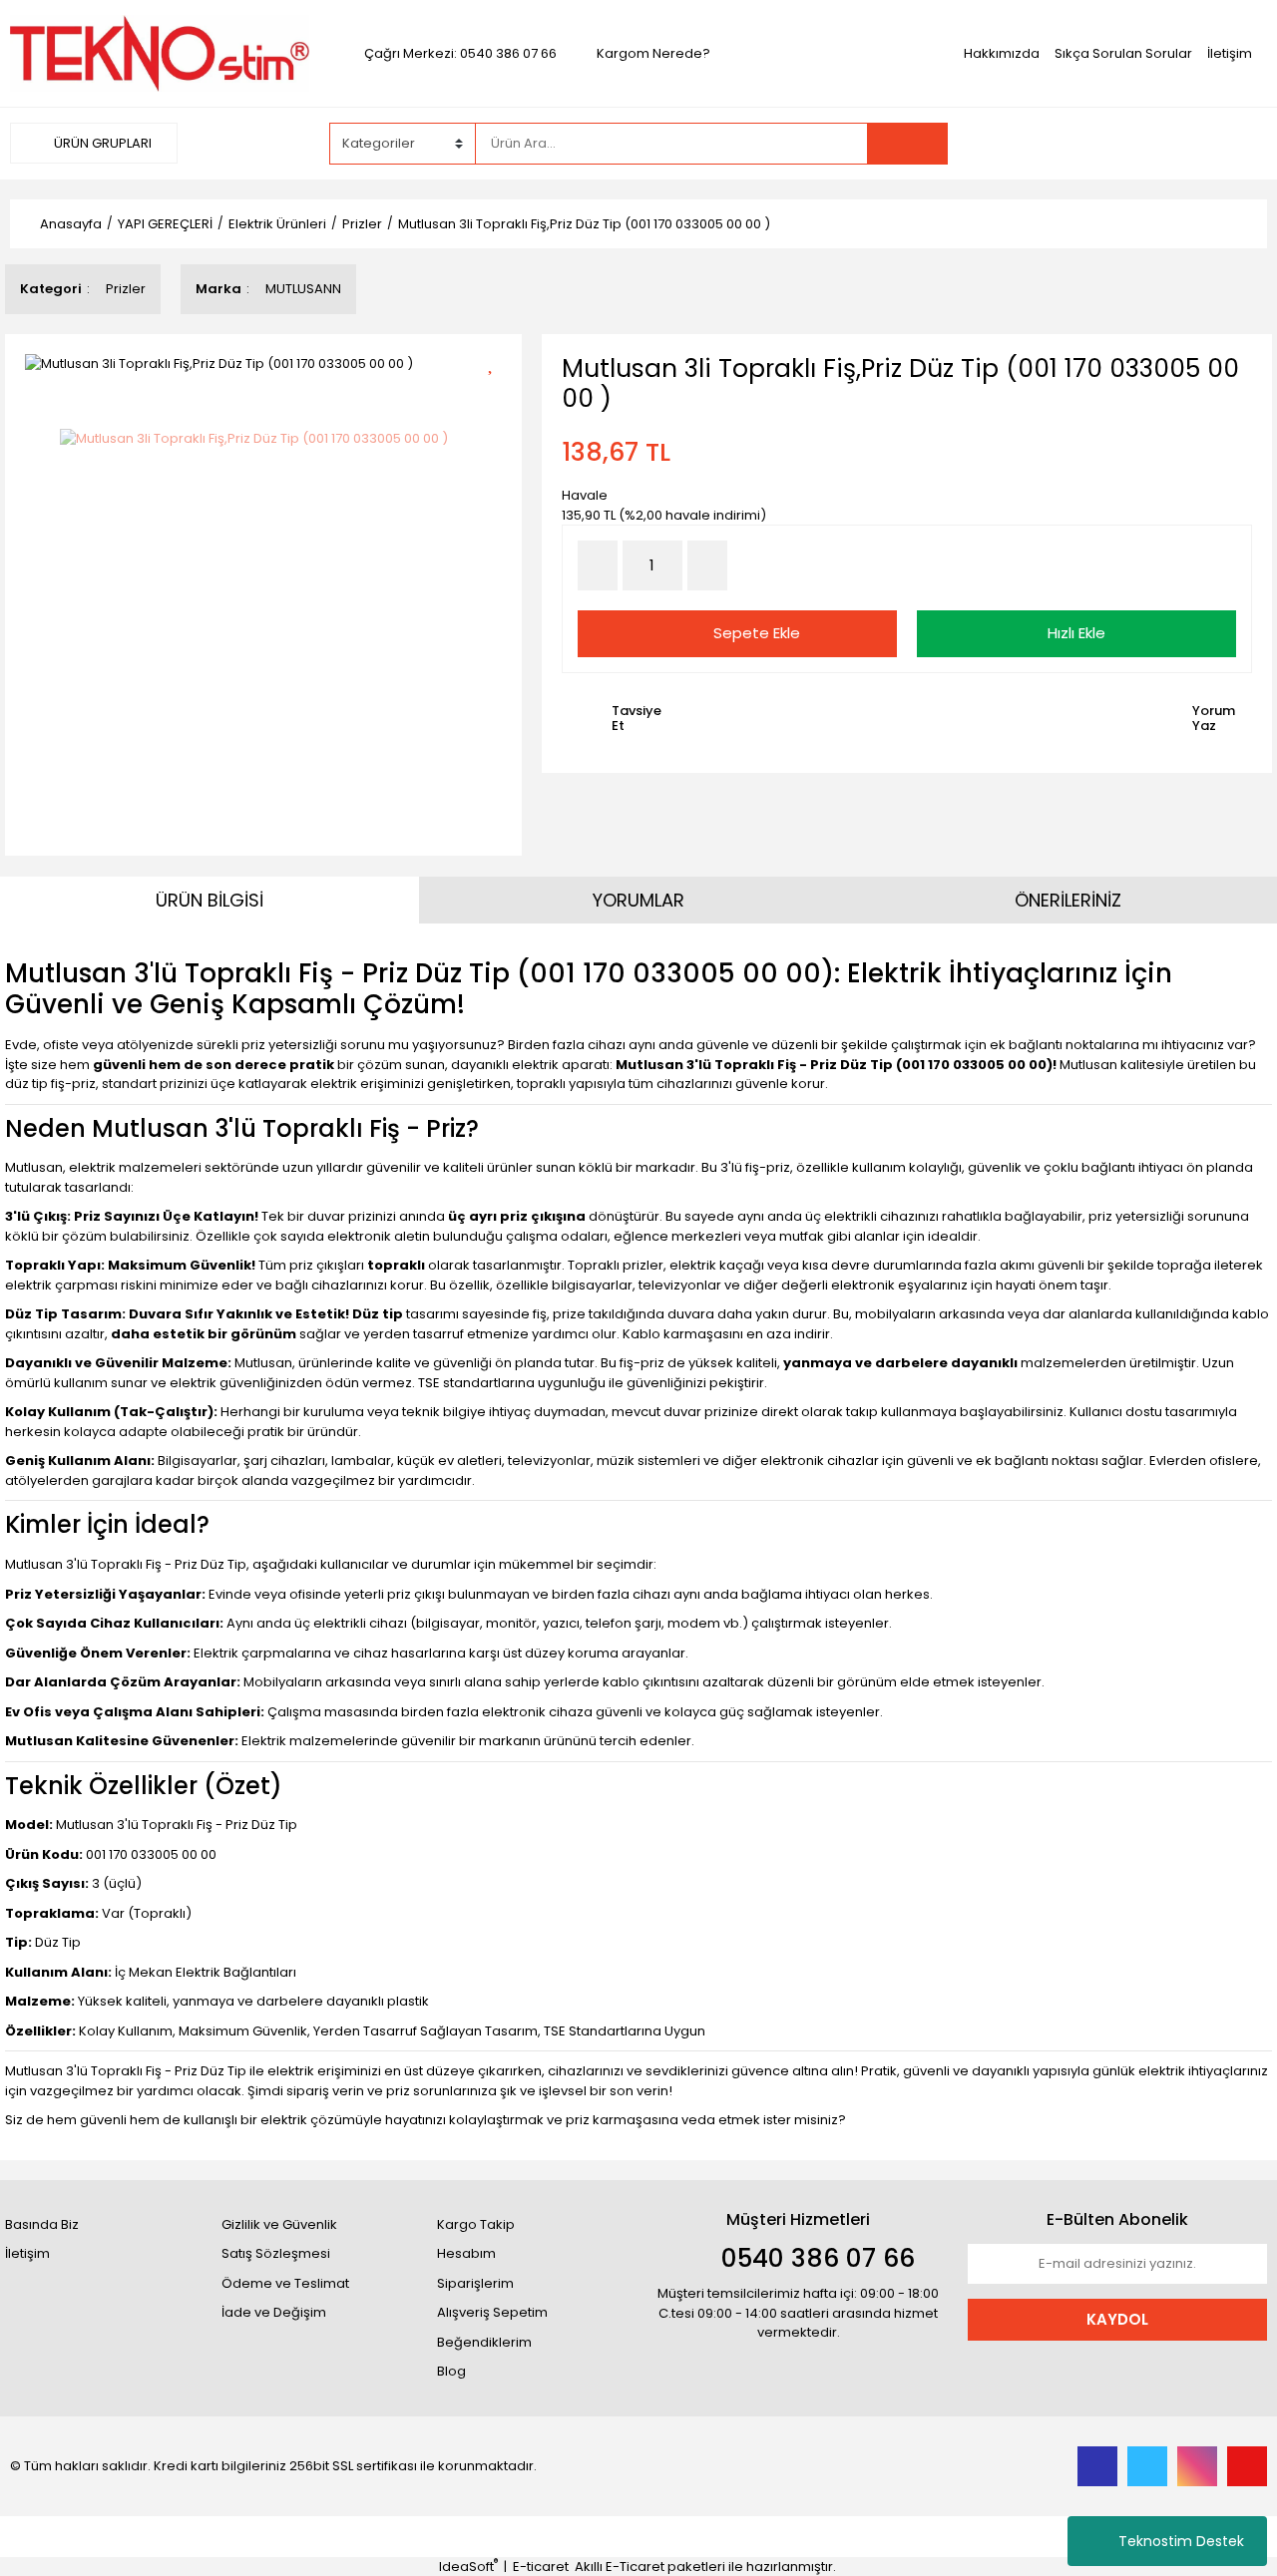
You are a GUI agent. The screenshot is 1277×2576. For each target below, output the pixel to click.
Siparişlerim (475, 2283)
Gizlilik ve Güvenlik (279, 2224)
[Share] (497, 396)
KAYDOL (1117, 2319)
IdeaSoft (468, 2567)
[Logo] (160, 52)
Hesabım (466, 2253)
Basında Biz (42, 2224)
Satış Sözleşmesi (276, 2253)
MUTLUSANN (303, 289)
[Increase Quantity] (707, 565)
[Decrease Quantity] (598, 565)
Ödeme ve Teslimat (285, 2283)
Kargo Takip (476, 2224)
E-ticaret (541, 2567)
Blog (451, 2371)
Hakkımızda (1002, 53)
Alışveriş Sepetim (492, 2312)
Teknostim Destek (1181, 2541)
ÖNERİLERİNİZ (1068, 900)
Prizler (126, 289)
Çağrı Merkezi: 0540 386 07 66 (460, 53)
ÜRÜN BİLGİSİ (210, 900)
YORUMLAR (638, 900)
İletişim (1230, 53)
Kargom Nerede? (653, 53)
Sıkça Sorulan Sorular (1123, 53)
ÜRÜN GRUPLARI (101, 143)
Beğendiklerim (484, 2342)
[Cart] (1237, 144)
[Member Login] (1117, 143)
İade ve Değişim (274, 2312)
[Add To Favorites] (497, 362)
